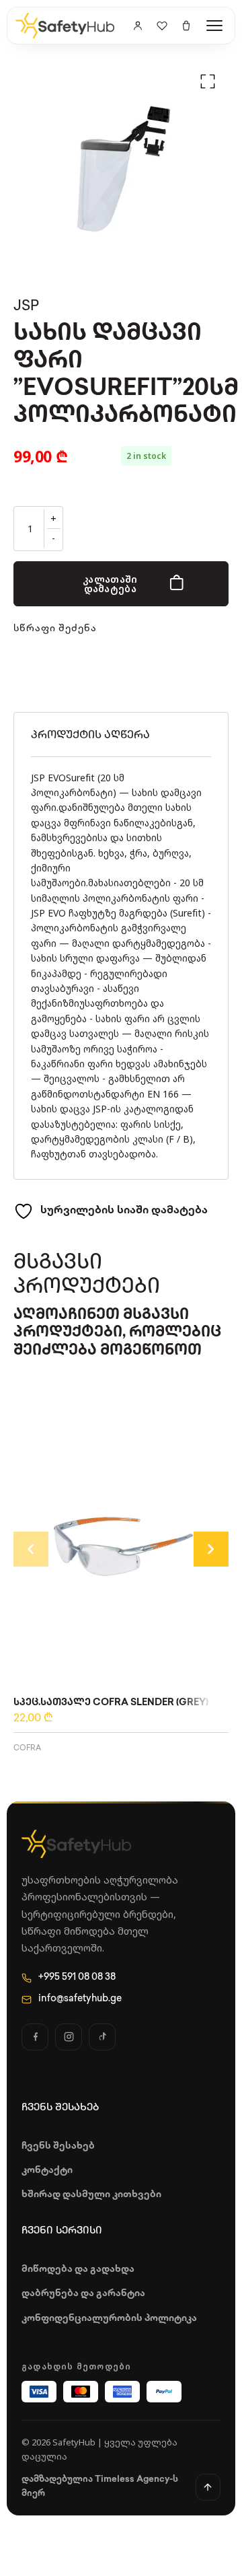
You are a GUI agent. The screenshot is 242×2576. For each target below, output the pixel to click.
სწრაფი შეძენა (55, 629)
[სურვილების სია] (162, 26)
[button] (208, 81)
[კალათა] (186, 26)
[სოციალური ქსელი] (35, 2037)
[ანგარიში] (138, 26)
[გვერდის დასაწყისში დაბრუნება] (208, 2487)
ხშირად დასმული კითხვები (91, 2195)
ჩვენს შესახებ (58, 2146)
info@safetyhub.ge (80, 1999)
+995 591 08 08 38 (77, 1977)
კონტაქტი (47, 2171)
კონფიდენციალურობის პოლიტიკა (109, 2319)
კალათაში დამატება (110, 584)
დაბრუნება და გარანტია (83, 2294)
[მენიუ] (214, 26)
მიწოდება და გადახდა (78, 2269)
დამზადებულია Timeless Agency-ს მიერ (100, 2486)
